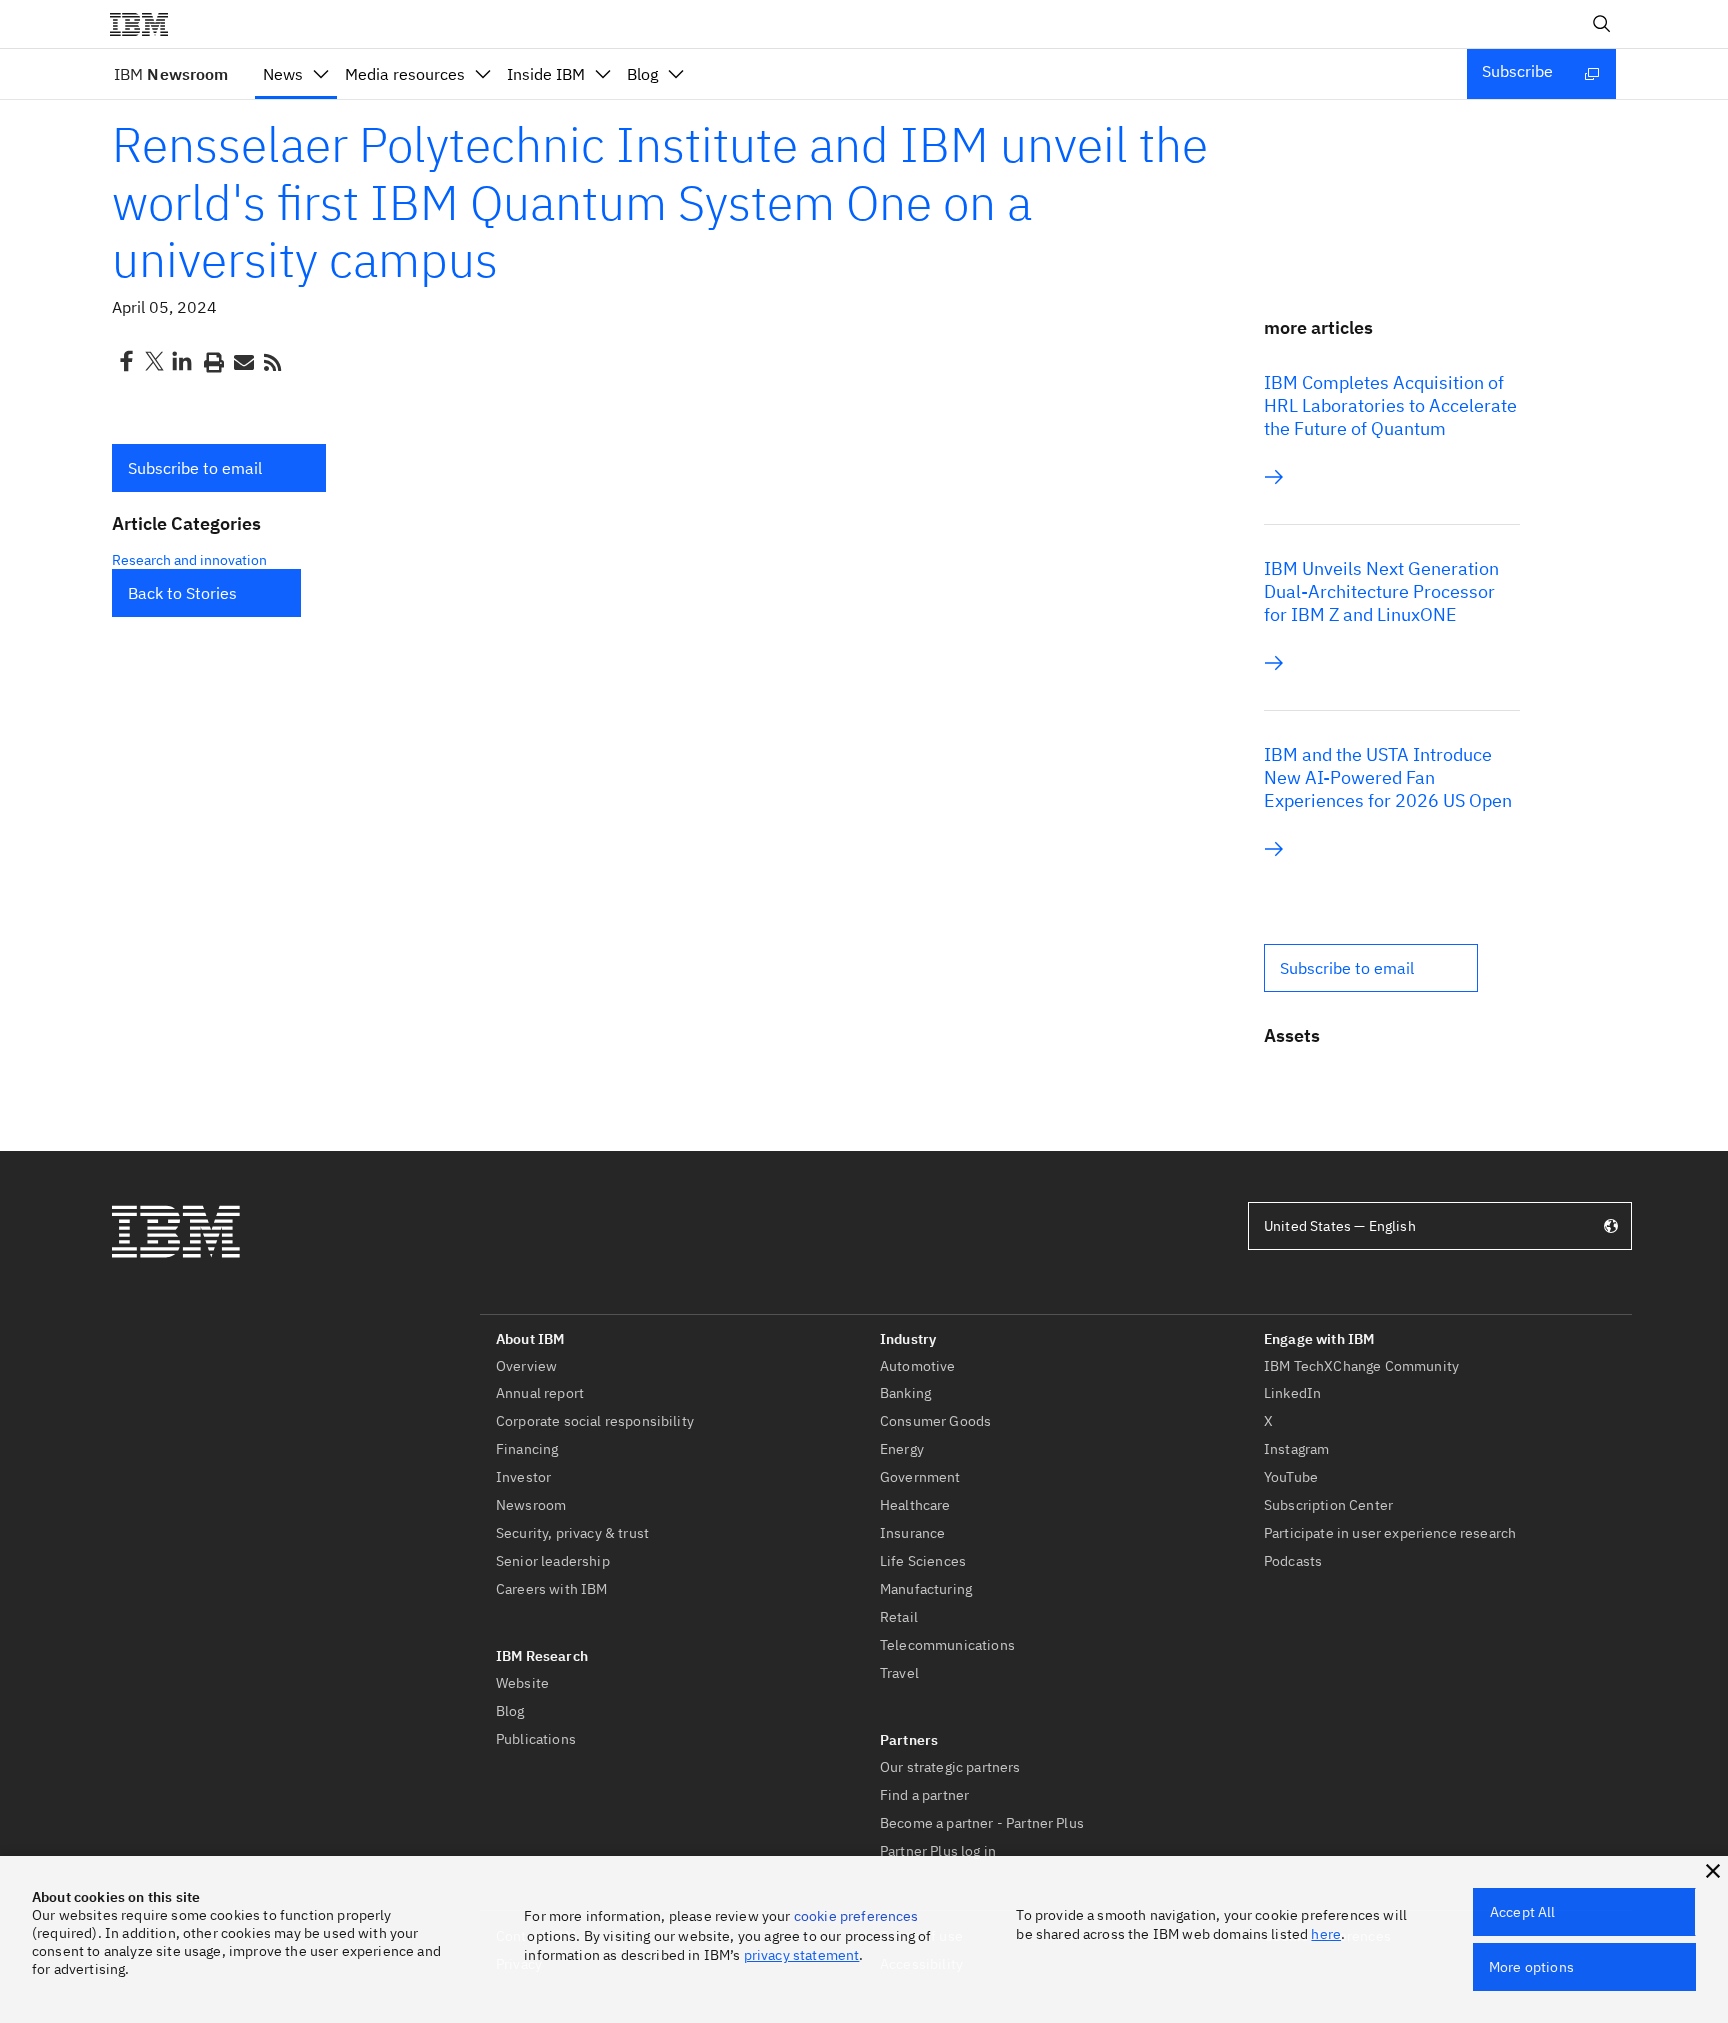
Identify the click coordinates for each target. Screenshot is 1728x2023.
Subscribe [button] (1517, 71)
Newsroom (171, 74)
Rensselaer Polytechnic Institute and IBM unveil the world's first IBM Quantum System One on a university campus (660, 201)
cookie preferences (856, 1916)
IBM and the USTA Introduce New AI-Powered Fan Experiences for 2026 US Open (1388, 777)
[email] (242, 361)
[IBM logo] (147, 24)
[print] (212, 361)
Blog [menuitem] (642, 74)
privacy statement (802, 1955)
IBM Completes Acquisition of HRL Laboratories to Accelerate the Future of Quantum (1390, 405)
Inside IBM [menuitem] (546, 74)
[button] (219, 468)
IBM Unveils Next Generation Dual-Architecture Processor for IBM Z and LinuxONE (1381, 591)
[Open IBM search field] (1602, 24)
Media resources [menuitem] (405, 74)
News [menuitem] (283, 74)
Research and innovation (189, 560)
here (1326, 1934)
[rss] (272, 361)
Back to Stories (182, 593)
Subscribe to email (195, 468)
